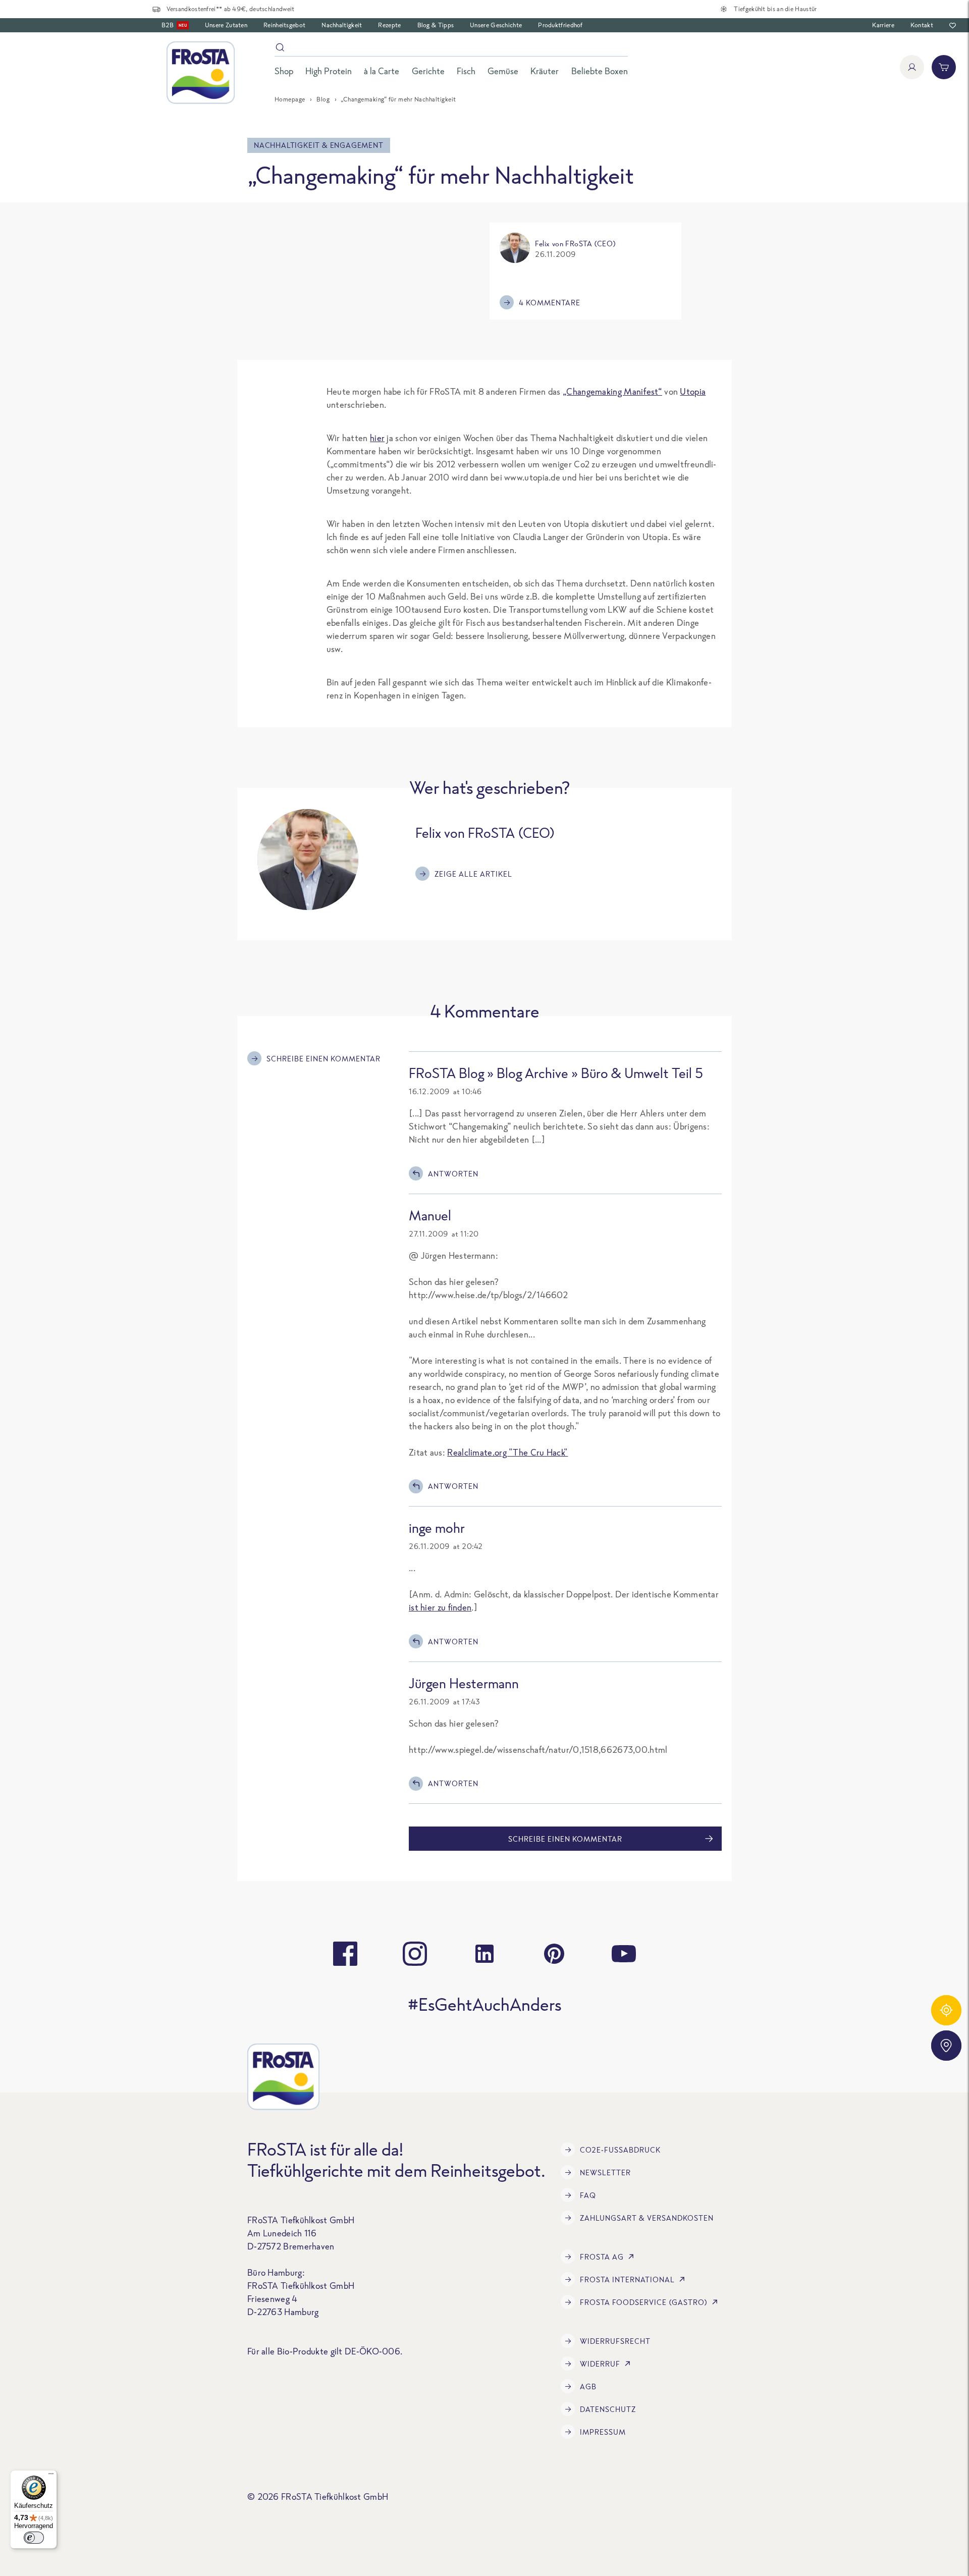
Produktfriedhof (560, 25)
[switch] (34, 2538)
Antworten (453, 1174)
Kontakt (922, 25)
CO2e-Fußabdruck (620, 2150)
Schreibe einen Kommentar (324, 1059)
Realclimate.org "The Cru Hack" (507, 1452)
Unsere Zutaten (226, 25)
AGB (588, 2386)
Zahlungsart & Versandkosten (647, 2218)
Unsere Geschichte (496, 25)
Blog (323, 99)
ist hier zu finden (440, 1607)
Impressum (603, 2432)
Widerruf (600, 2364)
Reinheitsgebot (284, 25)
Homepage (290, 99)
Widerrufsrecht (615, 2341)
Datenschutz (608, 2409)
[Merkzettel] (953, 25)
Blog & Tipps (436, 25)
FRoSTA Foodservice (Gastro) (644, 2302)
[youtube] (624, 1954)
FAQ (588, 2195)
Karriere (883, 25)
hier (377, 438)
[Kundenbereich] (912, 67)
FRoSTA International (627, 2279)
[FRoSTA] (201, 73)
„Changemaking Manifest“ (612, 391)
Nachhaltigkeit (342, 25)
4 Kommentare (550, 303)
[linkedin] (484, 1954)
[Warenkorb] (944, 67)
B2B (174, 25)
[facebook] (345, 1954)
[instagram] (415, 1954)
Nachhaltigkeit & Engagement (319, 145)
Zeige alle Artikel (473, 874)
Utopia (693, 391)
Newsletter (605, 2172)
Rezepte (389, 25)
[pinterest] (554, 1954)
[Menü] (51, 2476)
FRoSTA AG (602, 2257)
